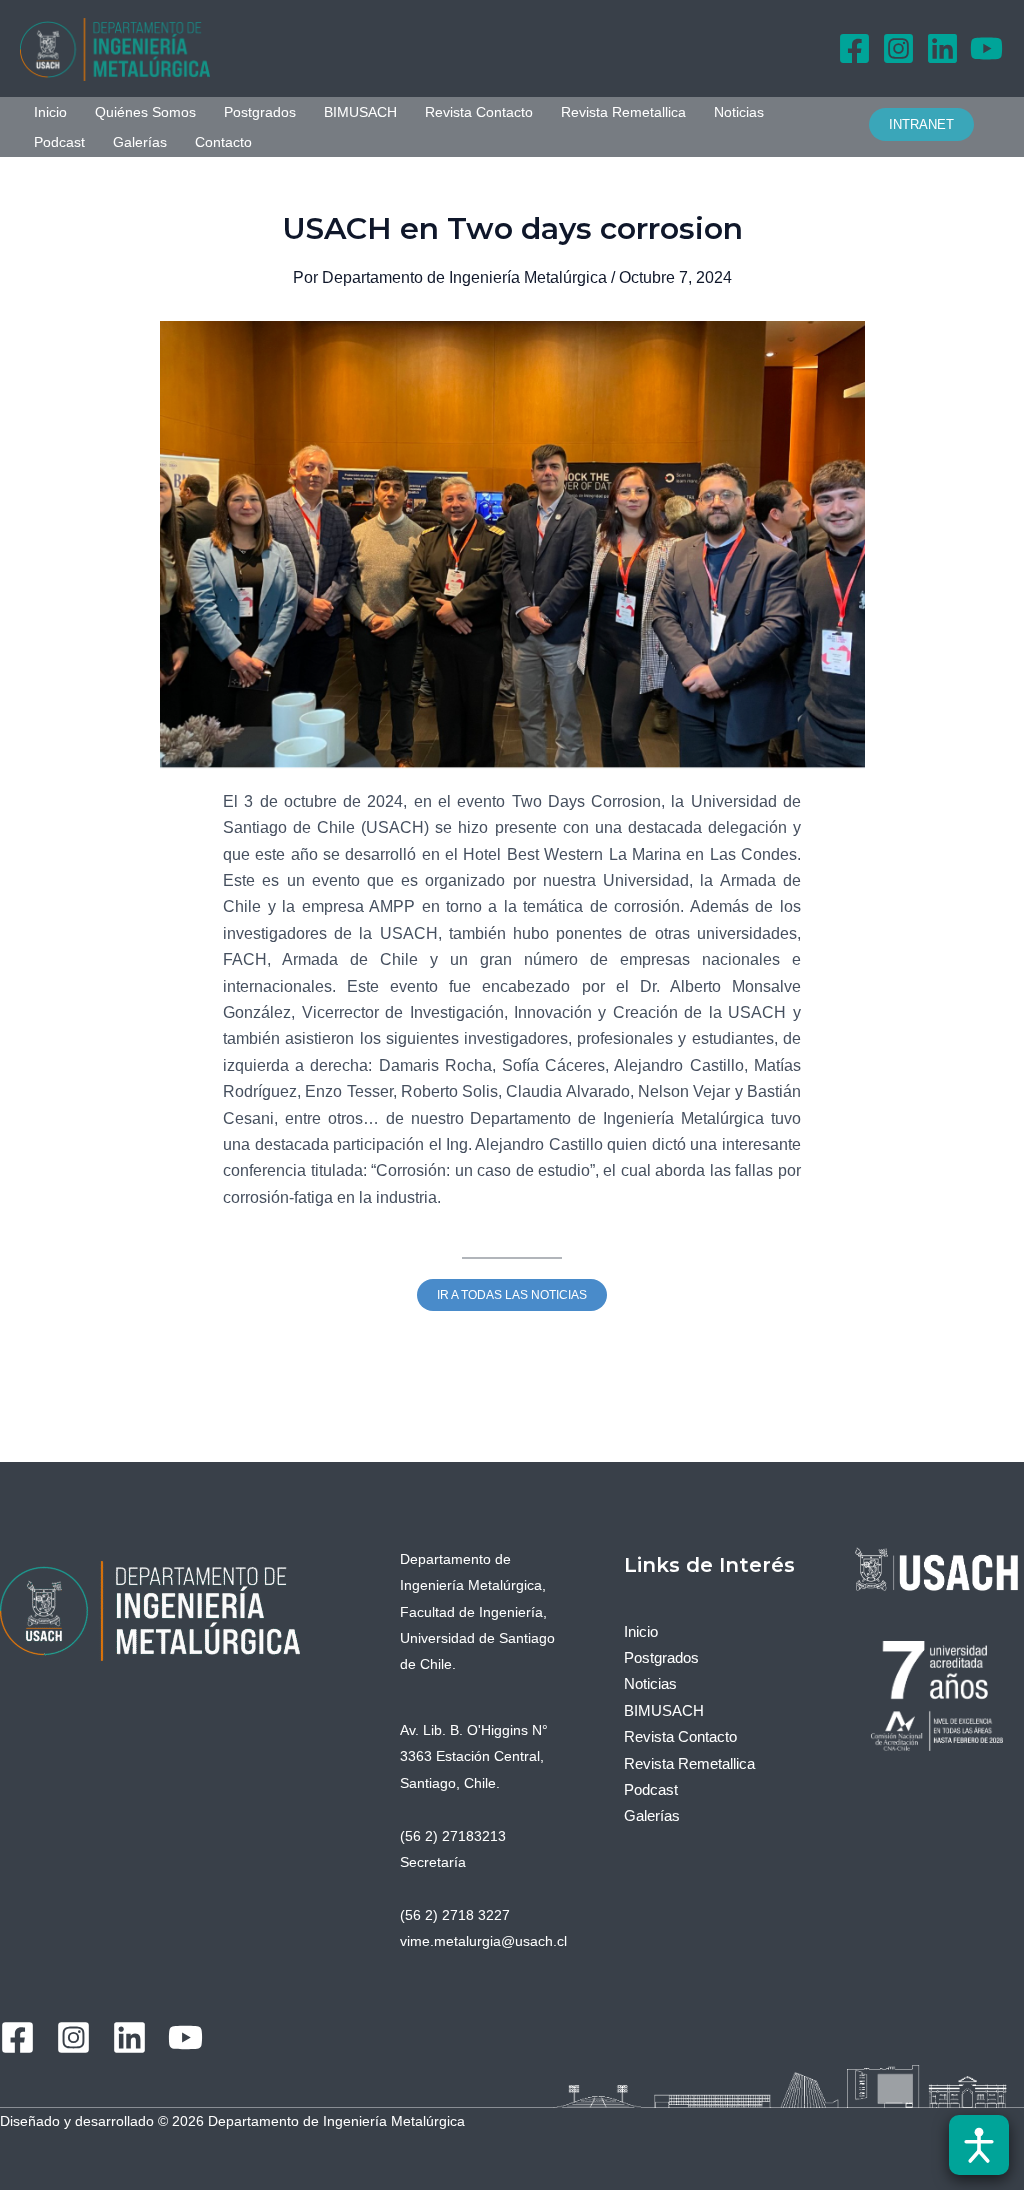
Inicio (50, 112)
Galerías (140, 142)
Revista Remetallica (623, 112)
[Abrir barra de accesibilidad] (979, 2145)
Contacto (223, 142)
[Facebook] (854, 48)
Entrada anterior (89, 1438)
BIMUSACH (360, 112)
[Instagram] (898, 48)
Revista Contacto (479, 112)
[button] (931, 124)
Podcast (59, 142)
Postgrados (260, 112)
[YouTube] (986, 48)
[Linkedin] (942, 48)
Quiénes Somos (145, 112)
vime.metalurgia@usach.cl (483, 1941)
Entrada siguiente (929, 1438)
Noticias (739, 112)
